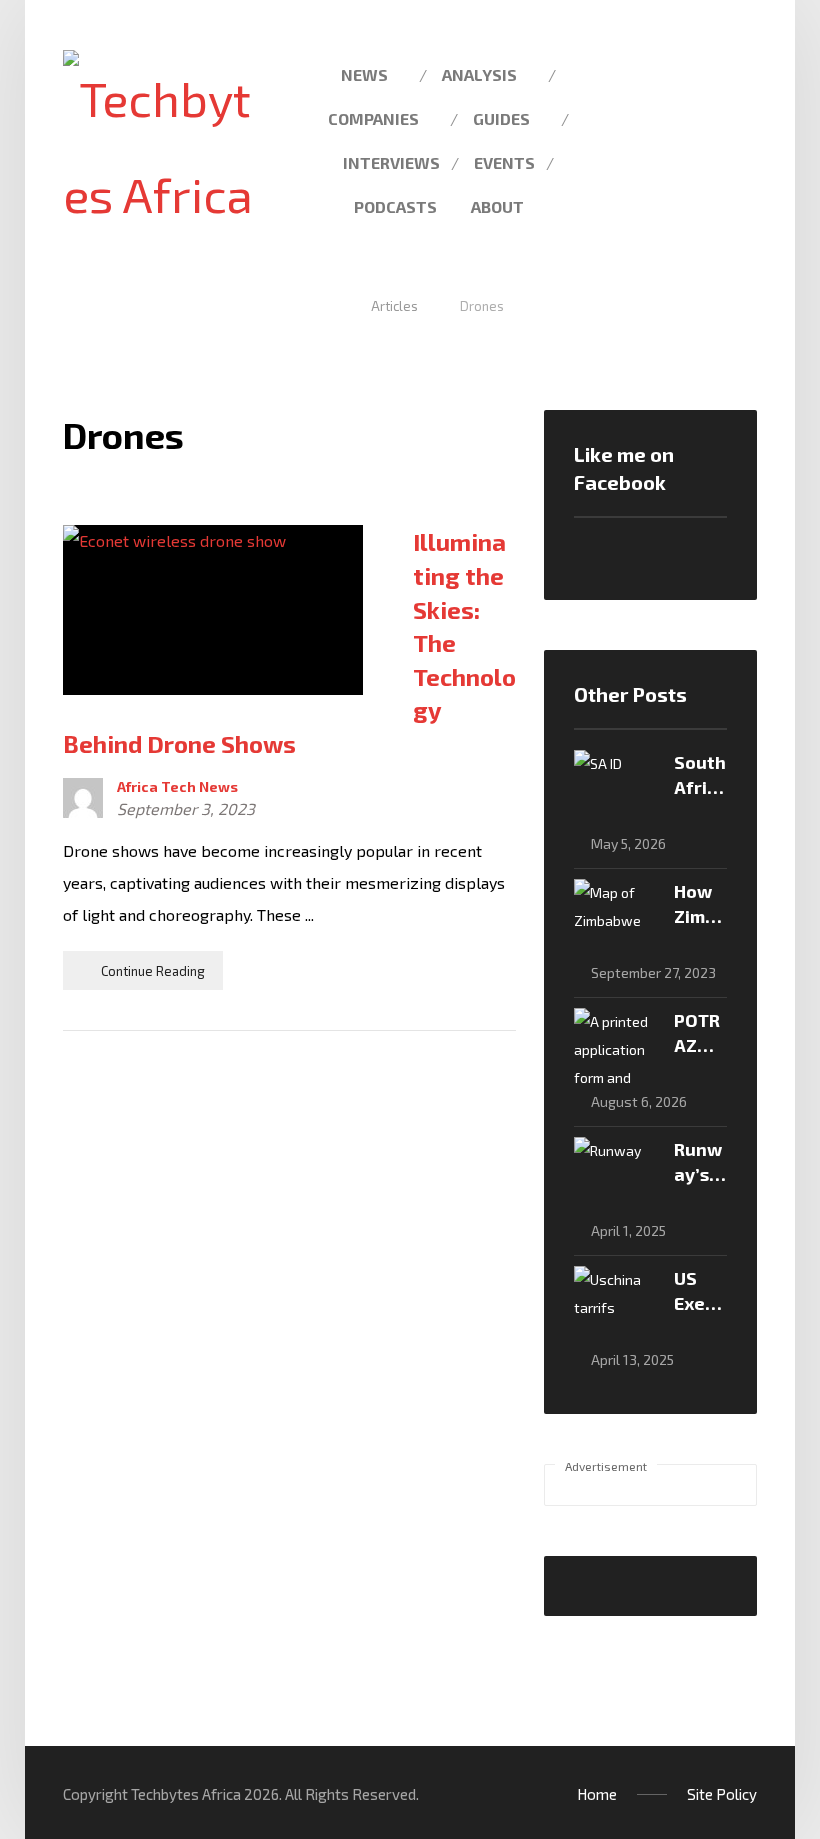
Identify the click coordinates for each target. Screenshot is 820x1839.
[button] (786, 73)
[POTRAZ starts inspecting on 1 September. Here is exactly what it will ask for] (614, 1048)
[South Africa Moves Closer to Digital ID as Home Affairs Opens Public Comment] (614, 790)
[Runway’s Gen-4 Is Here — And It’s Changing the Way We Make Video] (614, 1177)
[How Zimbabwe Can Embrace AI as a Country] (614, 919)
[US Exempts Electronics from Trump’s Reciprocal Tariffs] (614, 1306)
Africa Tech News (177, 787)
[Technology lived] (158, 146)
